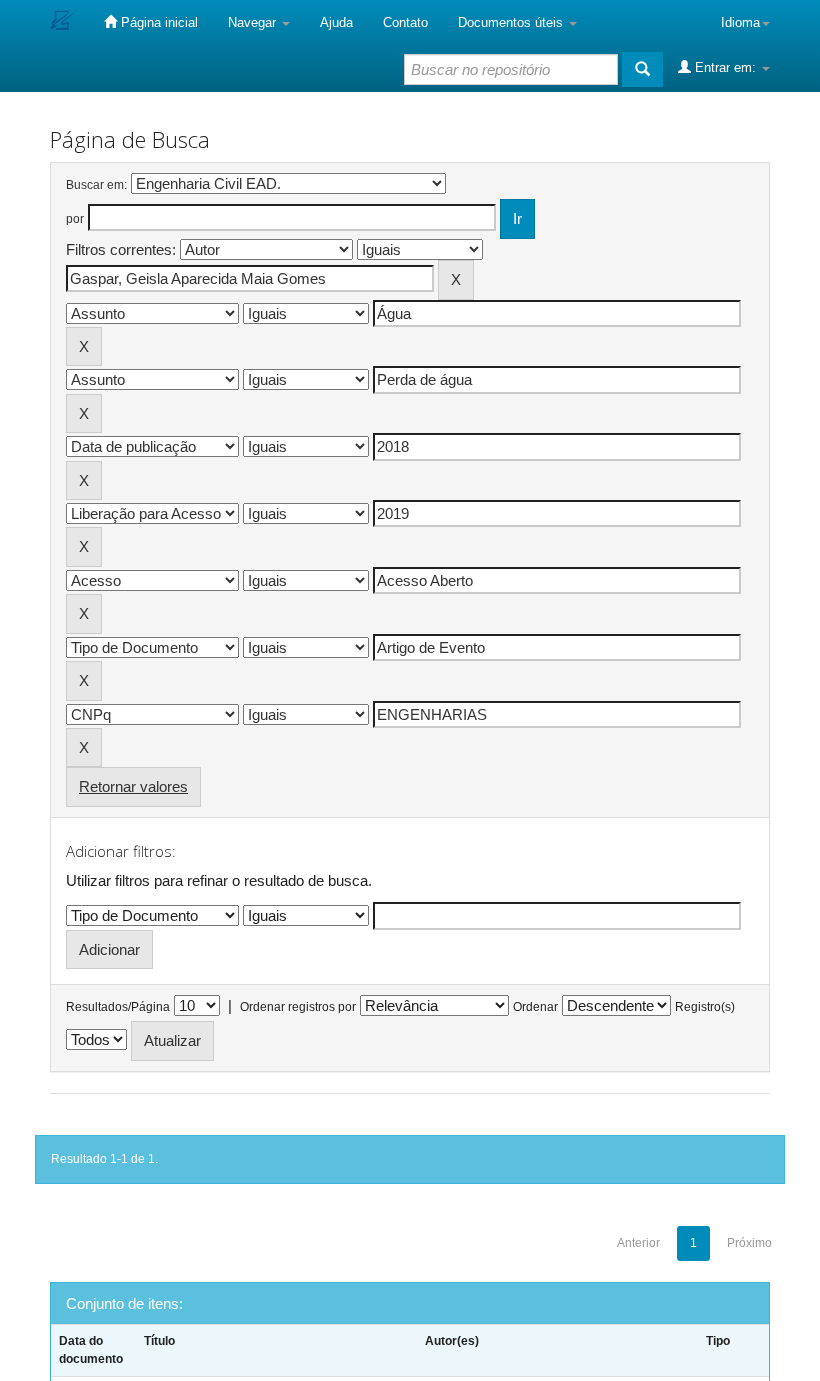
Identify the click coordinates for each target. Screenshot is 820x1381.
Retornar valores (133, 786)
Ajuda (336, 22)
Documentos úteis (512, 22)
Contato (405, 22)
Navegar (254, 22)
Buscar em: (96, 185)
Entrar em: (725, 67)
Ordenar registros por (298, 1007)
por (75, 219)
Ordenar (535, 1007)
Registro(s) (705, 1007)
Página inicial (157, 22)
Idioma (740, 22)
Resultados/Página (118, 1007)
